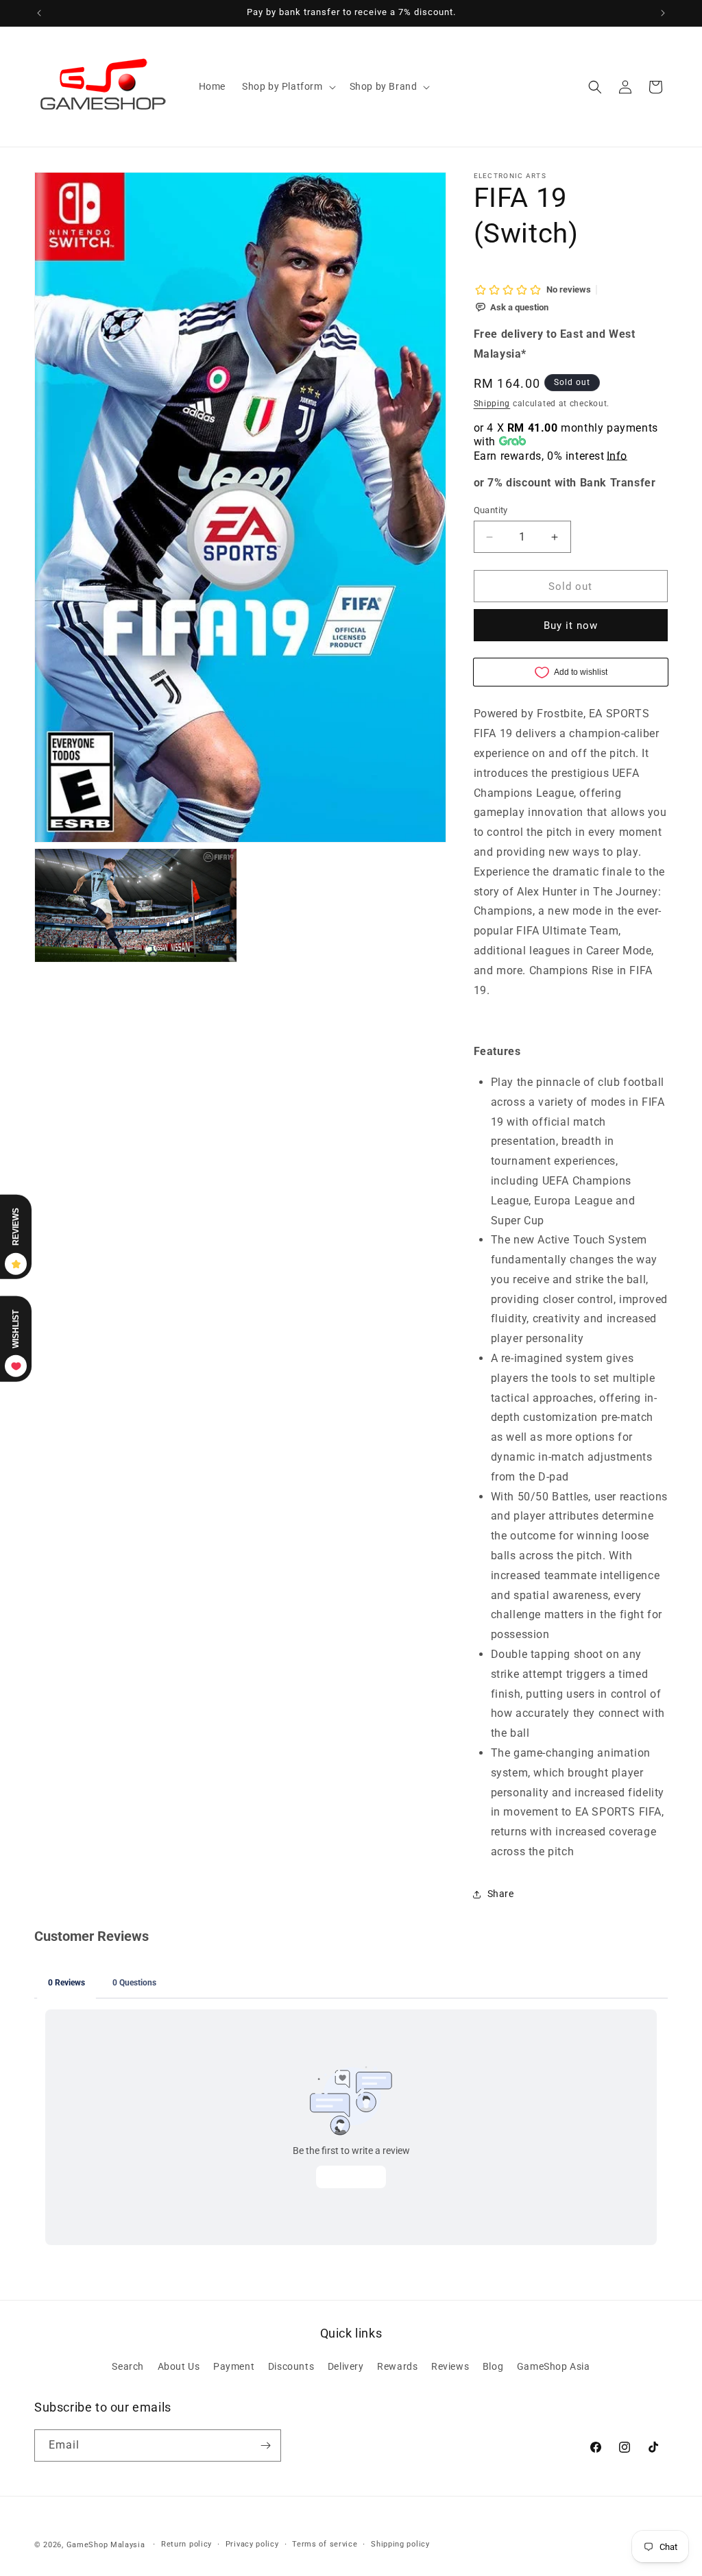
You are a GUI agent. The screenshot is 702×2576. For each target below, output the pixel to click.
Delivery (346, 2366)
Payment (234, 2366)
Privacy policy (252, 2544)
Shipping (492, 404)
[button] (288, 86)
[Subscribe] (265, 2445)
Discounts (291, 2366)
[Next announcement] (663, 13)
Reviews (450, 2366)
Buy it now (571, 626)
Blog (493, 2366)
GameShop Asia (554, 2366)
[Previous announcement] (39, 13)
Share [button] (501, 1894)
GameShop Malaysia (106, 2545)
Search (128, 2366)
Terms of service (325, 2544)
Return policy (186, 2544)
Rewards (397, 2366)
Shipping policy (400, 2544)
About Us (179, 2366)
